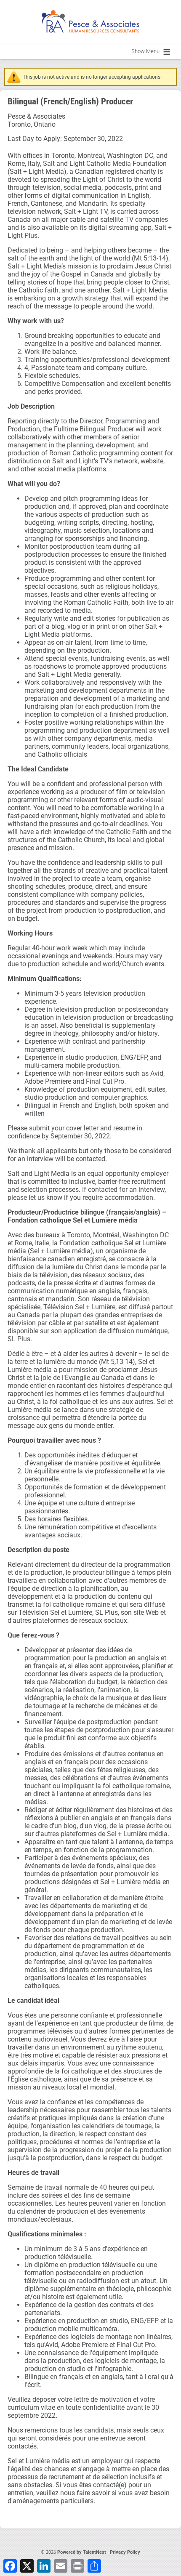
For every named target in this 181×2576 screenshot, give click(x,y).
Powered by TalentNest (82, 2552)
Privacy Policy (125, 2552)
